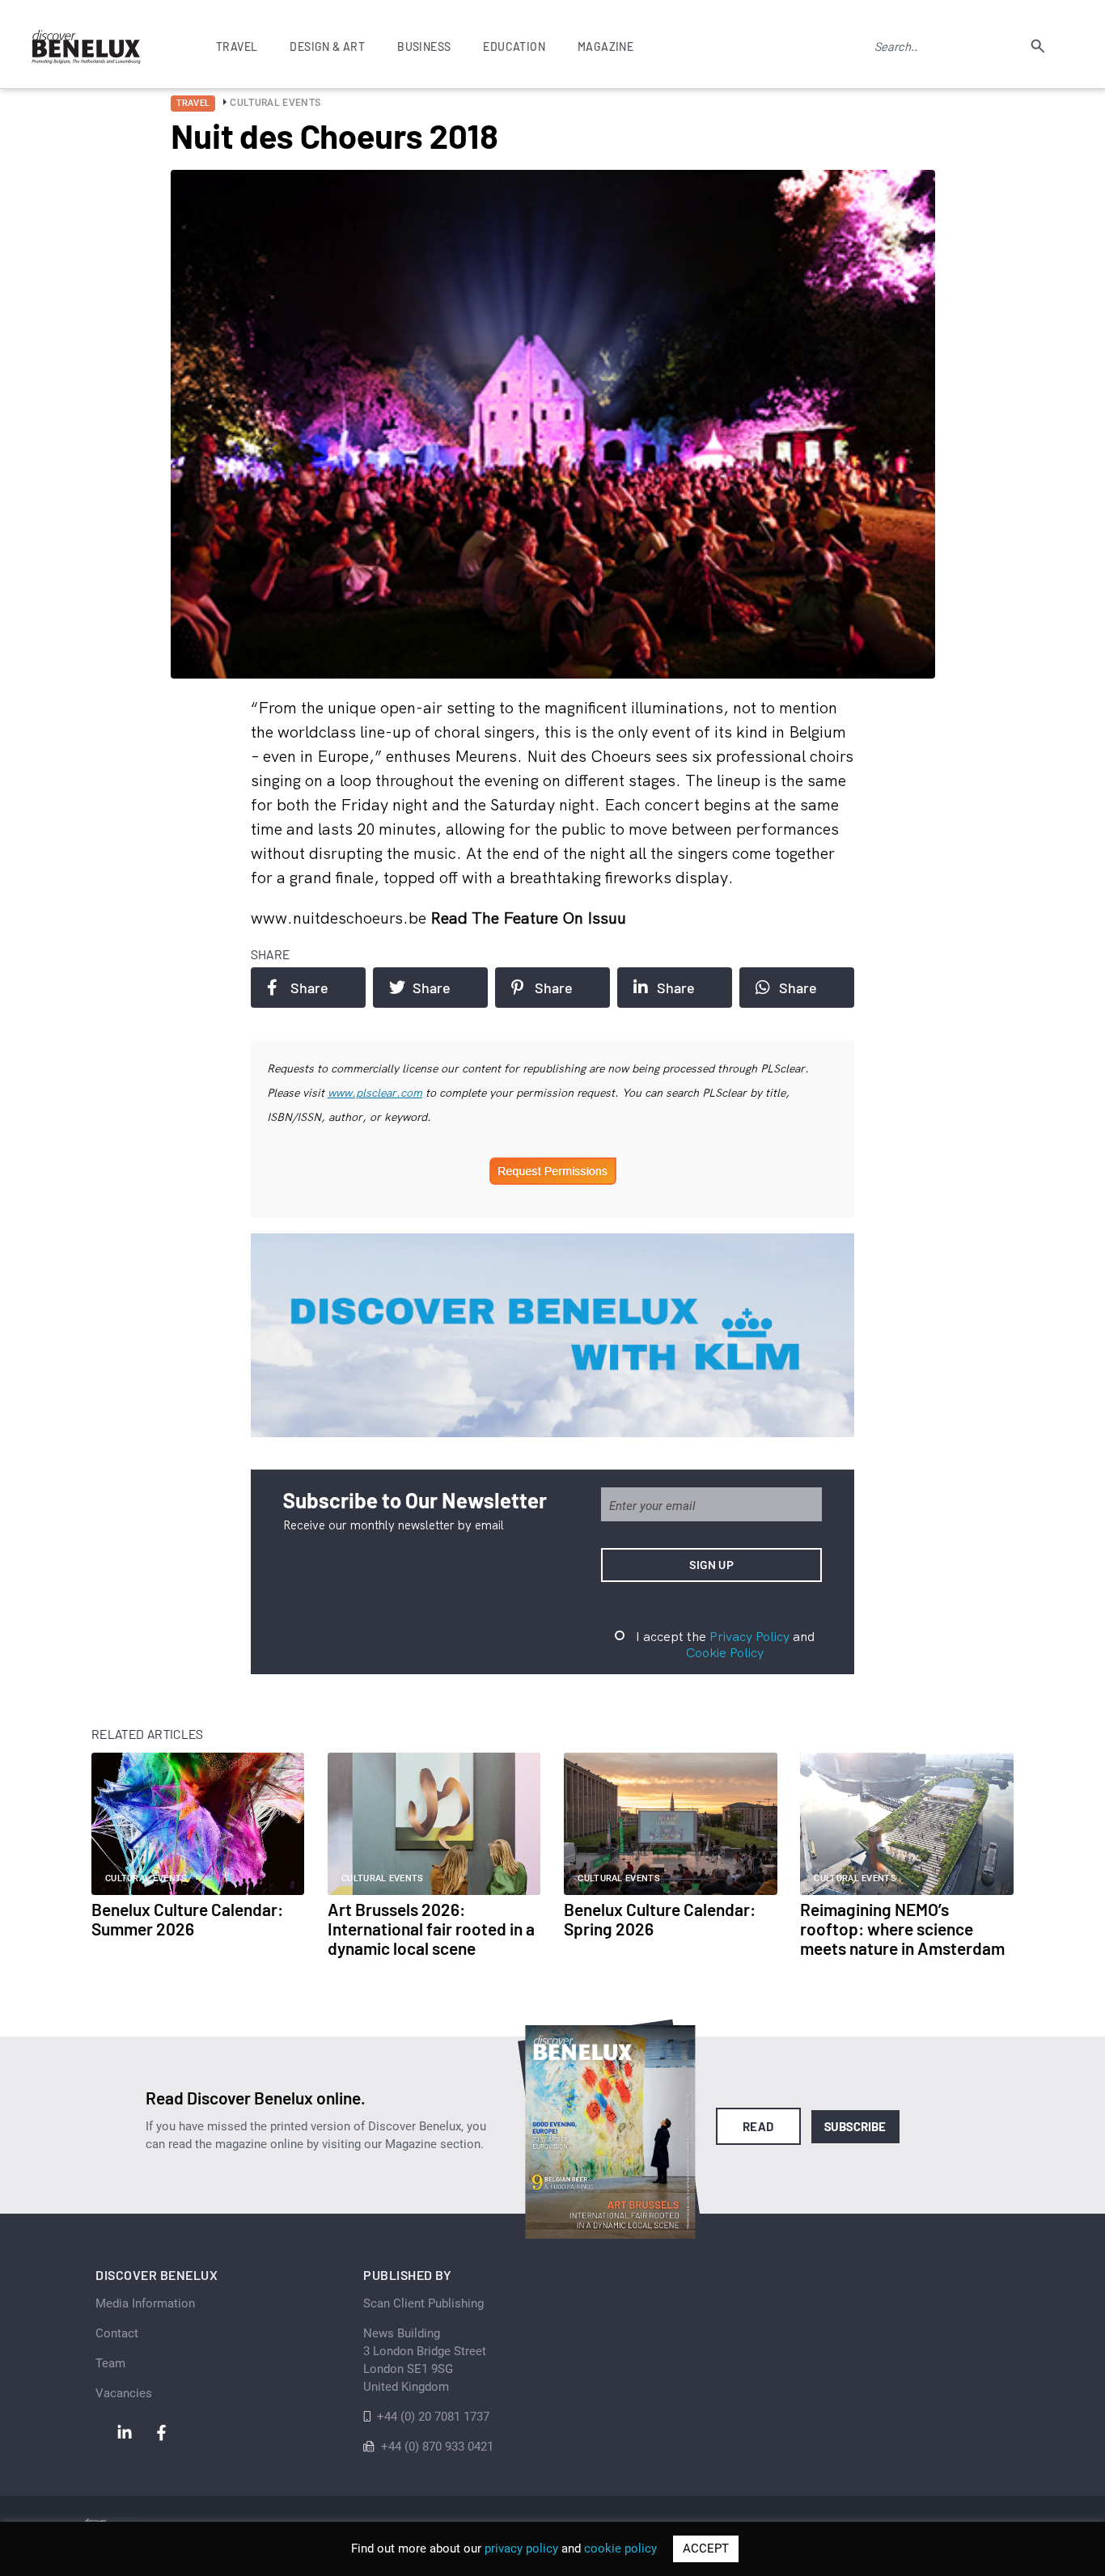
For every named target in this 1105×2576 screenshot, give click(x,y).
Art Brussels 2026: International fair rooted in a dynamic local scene (431, 1929)
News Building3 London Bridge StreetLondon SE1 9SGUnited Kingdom (425, 2360)
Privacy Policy (749, 1636)
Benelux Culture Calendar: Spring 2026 (660, 1919)
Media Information (145, 2303)
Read (758, 2126)
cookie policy (620, 2549)
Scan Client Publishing (423, 2303)
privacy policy (521, 2549)
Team (110, 2363)
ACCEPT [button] (706, 2549)
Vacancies (124, 2393)
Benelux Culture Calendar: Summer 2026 (187, 1919)
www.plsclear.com (375, 1093)
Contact (117, 2333)
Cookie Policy (725, 1652)
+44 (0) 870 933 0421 (437, 2447)
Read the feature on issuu (528, 918)
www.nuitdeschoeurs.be (341, 918)
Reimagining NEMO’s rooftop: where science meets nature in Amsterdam (902, 1929)
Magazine (605, 47)
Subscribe (855, 2126)
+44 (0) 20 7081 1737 (433, 2417)
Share (309, 988)
